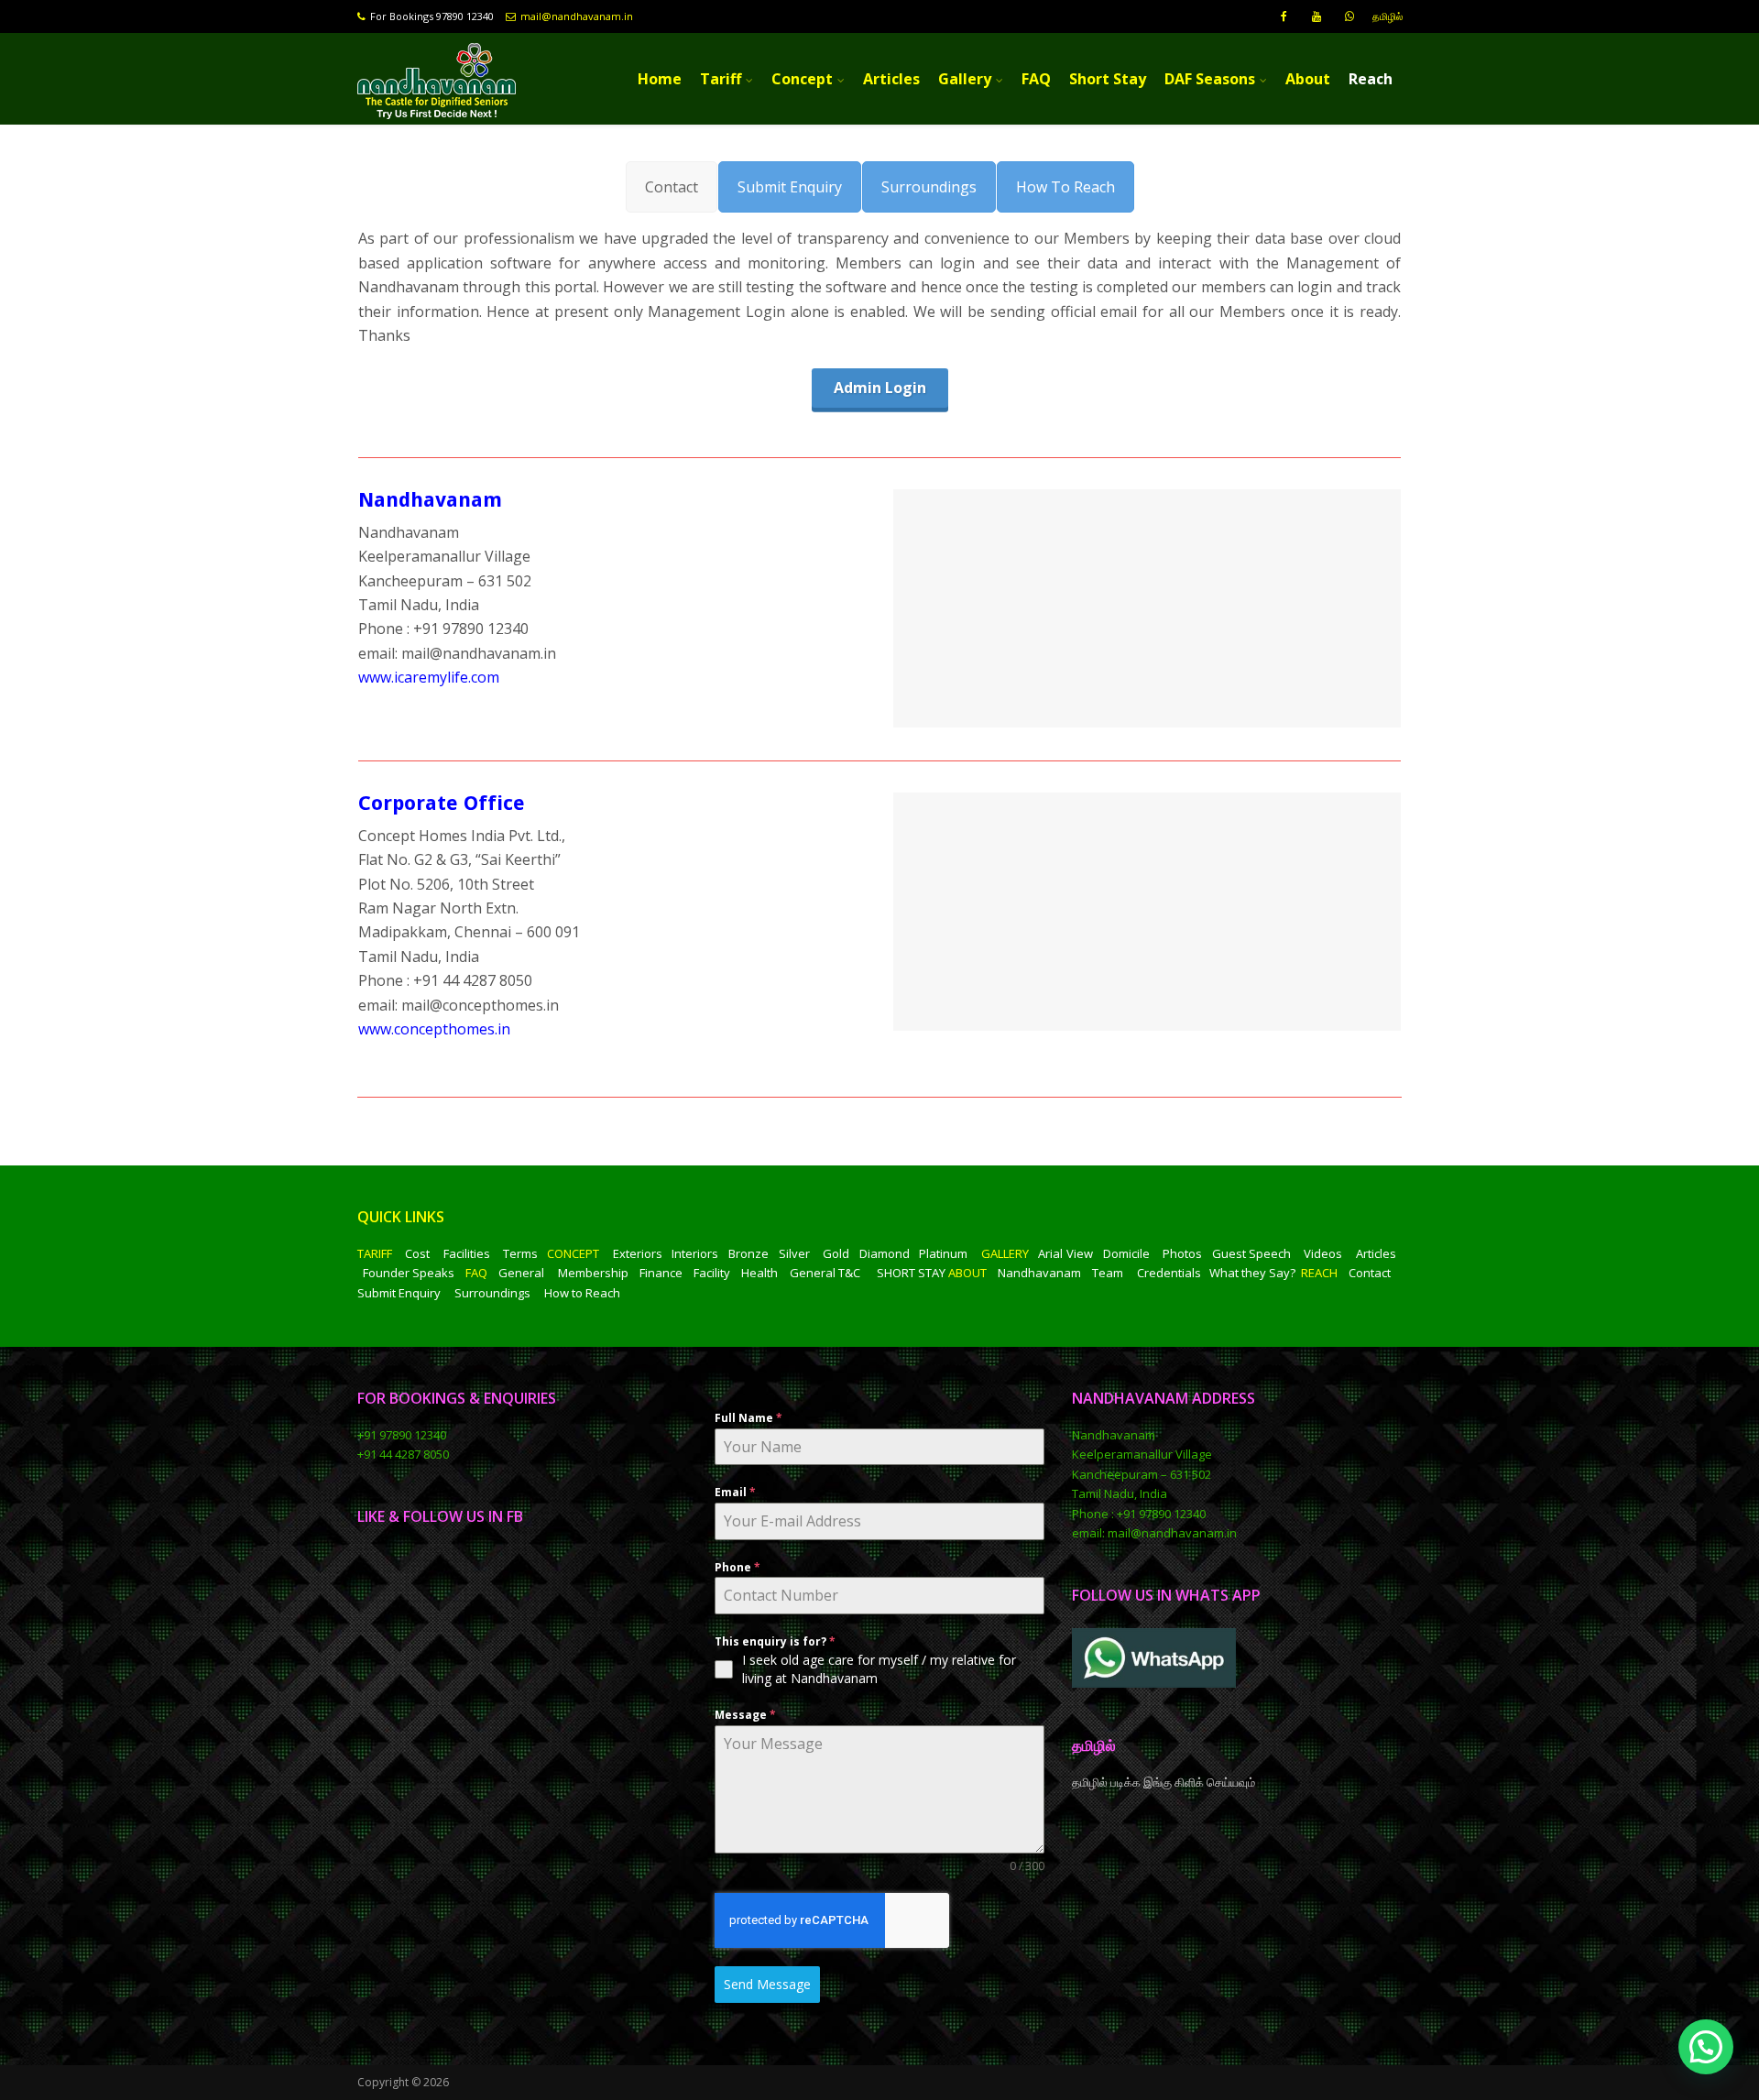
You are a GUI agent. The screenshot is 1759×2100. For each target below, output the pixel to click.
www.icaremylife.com (429, 677)
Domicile (1126, 1253)
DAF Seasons (1210, 79)
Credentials (1169, 1273)
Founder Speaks (409, 1273)
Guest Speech (1252, 1253)
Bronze (748, 1253)
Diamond (885, 1253)
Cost (417, 1253)
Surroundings (492, 1293)
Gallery (965, 79)
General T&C (825, 1273)
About (1308, 79)
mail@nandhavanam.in (577, 16)
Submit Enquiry (399, 1293)
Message (745, 1715)
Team (1108, 1273)
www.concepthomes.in (434, 1029)
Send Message (767, 1984)
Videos (1323, 1253)
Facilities (467, 1253)
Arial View (1065, 1253)
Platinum (943, 1253)
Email (735, 1492)
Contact (1370, 1273)
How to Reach (582, 1293)
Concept (802, 79)
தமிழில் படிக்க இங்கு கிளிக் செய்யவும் (1165, 1782)
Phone (737, 1567)
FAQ (1036, 79)
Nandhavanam (1039, 1273)
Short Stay (1108, 79)
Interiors (695, 1253)
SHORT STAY (911, 1273)
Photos (1182, 1253)
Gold (836, 1253)
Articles (891, 79)
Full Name (748, 1418)
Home (660, 79)
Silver (794, 1253)
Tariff (721, 79)
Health (759, 1273)
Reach (1371, 79)
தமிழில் (1388, 16)
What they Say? (1252, 1273)
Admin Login (880, 388)
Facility (712, 1273)
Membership (593, 1273)
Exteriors (638, 1253)
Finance (661, 1273)
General (521, 1273)
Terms (520, 1253)
